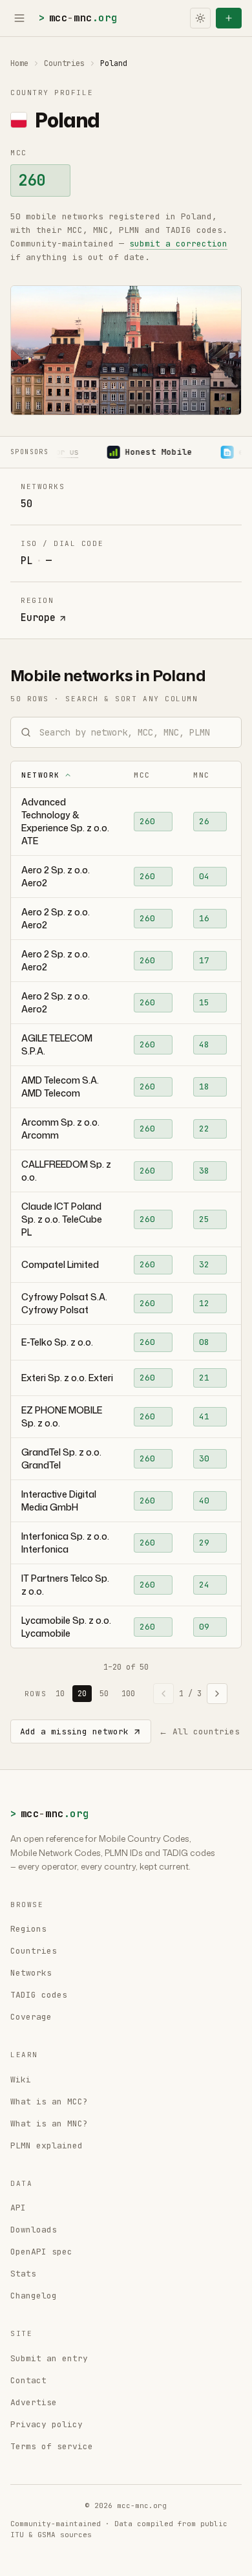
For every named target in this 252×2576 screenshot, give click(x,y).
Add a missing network (74, 1731)
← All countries (199, 1731)
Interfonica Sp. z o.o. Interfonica (65, 1543)
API (18, 2208)
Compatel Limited (60, 1264)
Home (19, 63)
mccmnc (78, 18)
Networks (31, 1973)
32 (204, 1264)
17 (204, 960)
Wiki (21, 2079)
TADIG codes (39, 1995)
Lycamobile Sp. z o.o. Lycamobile (66, 1627)
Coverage (31, 2017)
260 (32, 180)
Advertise (34, 2402)
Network (41, 775)
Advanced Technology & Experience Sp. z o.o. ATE (65, 821)
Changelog (34, 2296)
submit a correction (178, 244)
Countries (64, 63)
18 (204, 1086)
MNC (202, 775)
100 (128, 1694)
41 (204, 1416)
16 (204, 918)
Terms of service (52, 2446)
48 (204, 1044)
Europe (38, 618)
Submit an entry (49, 2358)
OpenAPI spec (41, 2252)
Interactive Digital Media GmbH (59, 1501)
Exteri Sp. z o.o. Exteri (67, 1378)
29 (204, 1543)
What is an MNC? (49, 2123)
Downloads (34, 2230)
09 (204, 1627)
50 (104, 1694)
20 (82, 1694)
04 (204, 876)
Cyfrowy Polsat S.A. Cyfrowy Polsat (64, 1303)
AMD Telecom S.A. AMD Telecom (60, 1086)
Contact (28, 2380)
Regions (28, 1929)
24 (204, 1585)
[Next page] (217, 1694)
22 (204, 1129)
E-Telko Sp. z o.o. (57, 1342)
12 (204, 1303)
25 (204, 1219)
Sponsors (29, 452)
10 (60, 1694)
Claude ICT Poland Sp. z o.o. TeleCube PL (62, 1219)
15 (204, 1002)
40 (204, 1501)
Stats (23, 2274)
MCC (142, 775)
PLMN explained (47, 2145)
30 (204, 1458)
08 (204, 1342)
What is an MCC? (49, 2101)
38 (204, 1171)
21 (204, 1378)
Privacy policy (47, 2424)
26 (204, 821)
